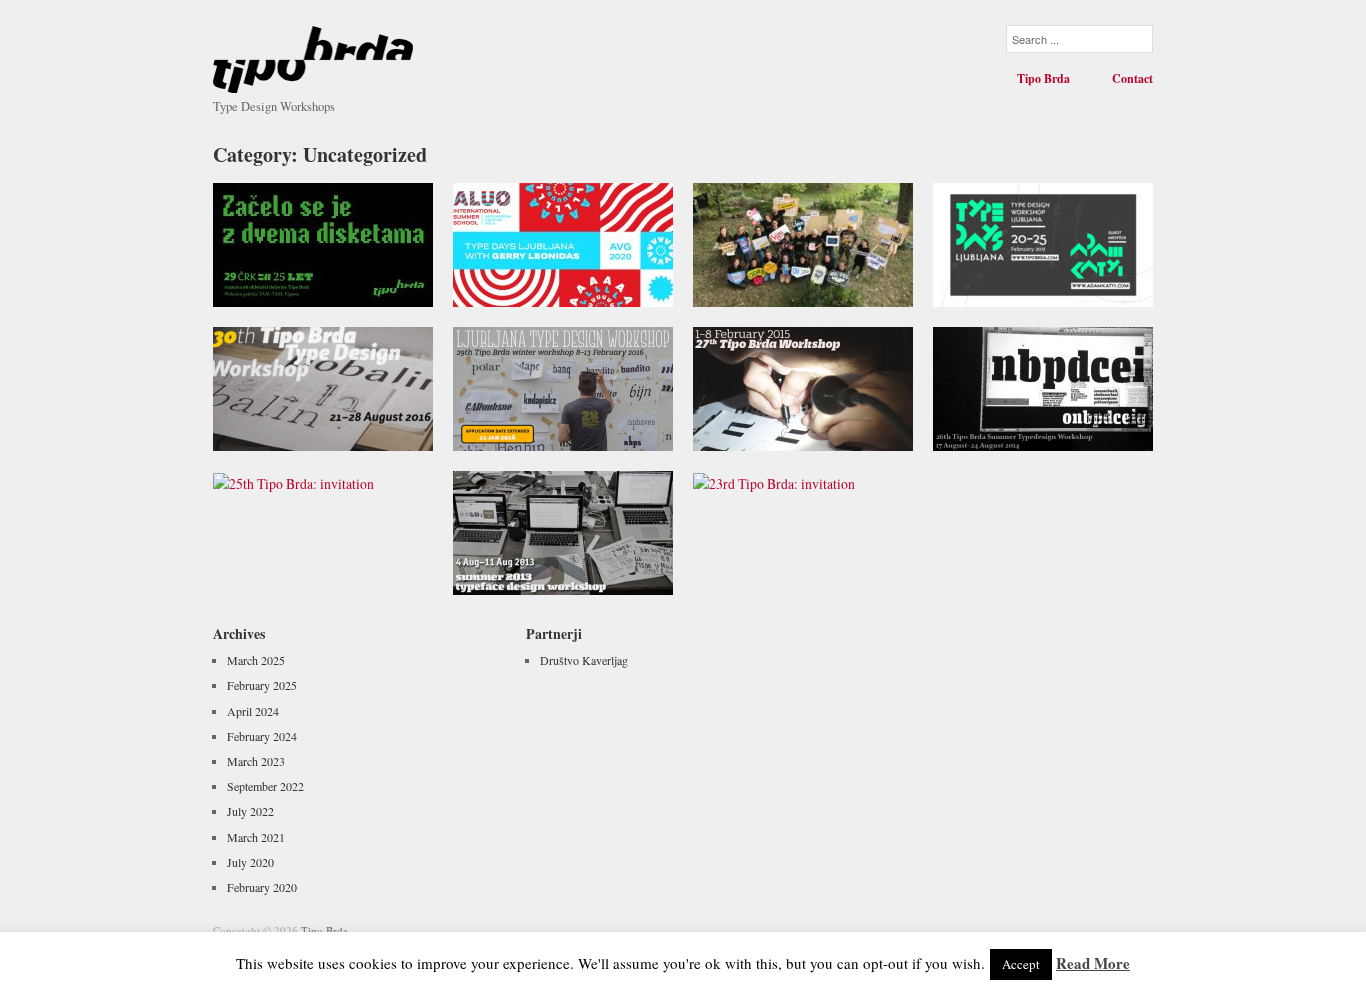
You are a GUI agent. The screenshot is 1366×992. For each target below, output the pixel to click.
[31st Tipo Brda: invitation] (1043, 242)
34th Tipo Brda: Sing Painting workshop (810, 278)
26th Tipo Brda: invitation (1069, 432)
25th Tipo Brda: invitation (349, 576)
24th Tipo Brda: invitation (589, 576)
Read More (1093, 963)
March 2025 (256, 660)
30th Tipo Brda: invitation (349, 432)
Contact (1132, 79)
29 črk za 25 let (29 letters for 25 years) (331, 278)
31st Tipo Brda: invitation (1069, 288)
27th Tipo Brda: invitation (829, 432)
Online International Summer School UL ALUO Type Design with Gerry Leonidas (570, 269)
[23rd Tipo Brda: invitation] (774, 481)
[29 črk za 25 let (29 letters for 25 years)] (323, 242)
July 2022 (250, 811)
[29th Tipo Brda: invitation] (563, 386)
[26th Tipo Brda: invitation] (1043, 386)
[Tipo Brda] (313, 53)
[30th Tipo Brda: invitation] (323, 386)
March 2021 (256, 837)
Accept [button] (1021, 964)
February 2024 (262, 736)
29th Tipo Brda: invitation (589, 432)
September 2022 (265, 786)
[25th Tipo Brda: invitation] (293, 481)
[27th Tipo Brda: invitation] (803, 386)
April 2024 (253, 711)
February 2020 (262, 887)
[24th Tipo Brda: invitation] (563, 530)
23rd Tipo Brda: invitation (828, 576)
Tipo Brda (1043, 79)
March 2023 (256, 761)
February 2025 (262, 685)
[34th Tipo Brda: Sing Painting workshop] (803, 242)
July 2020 (250, 862)
